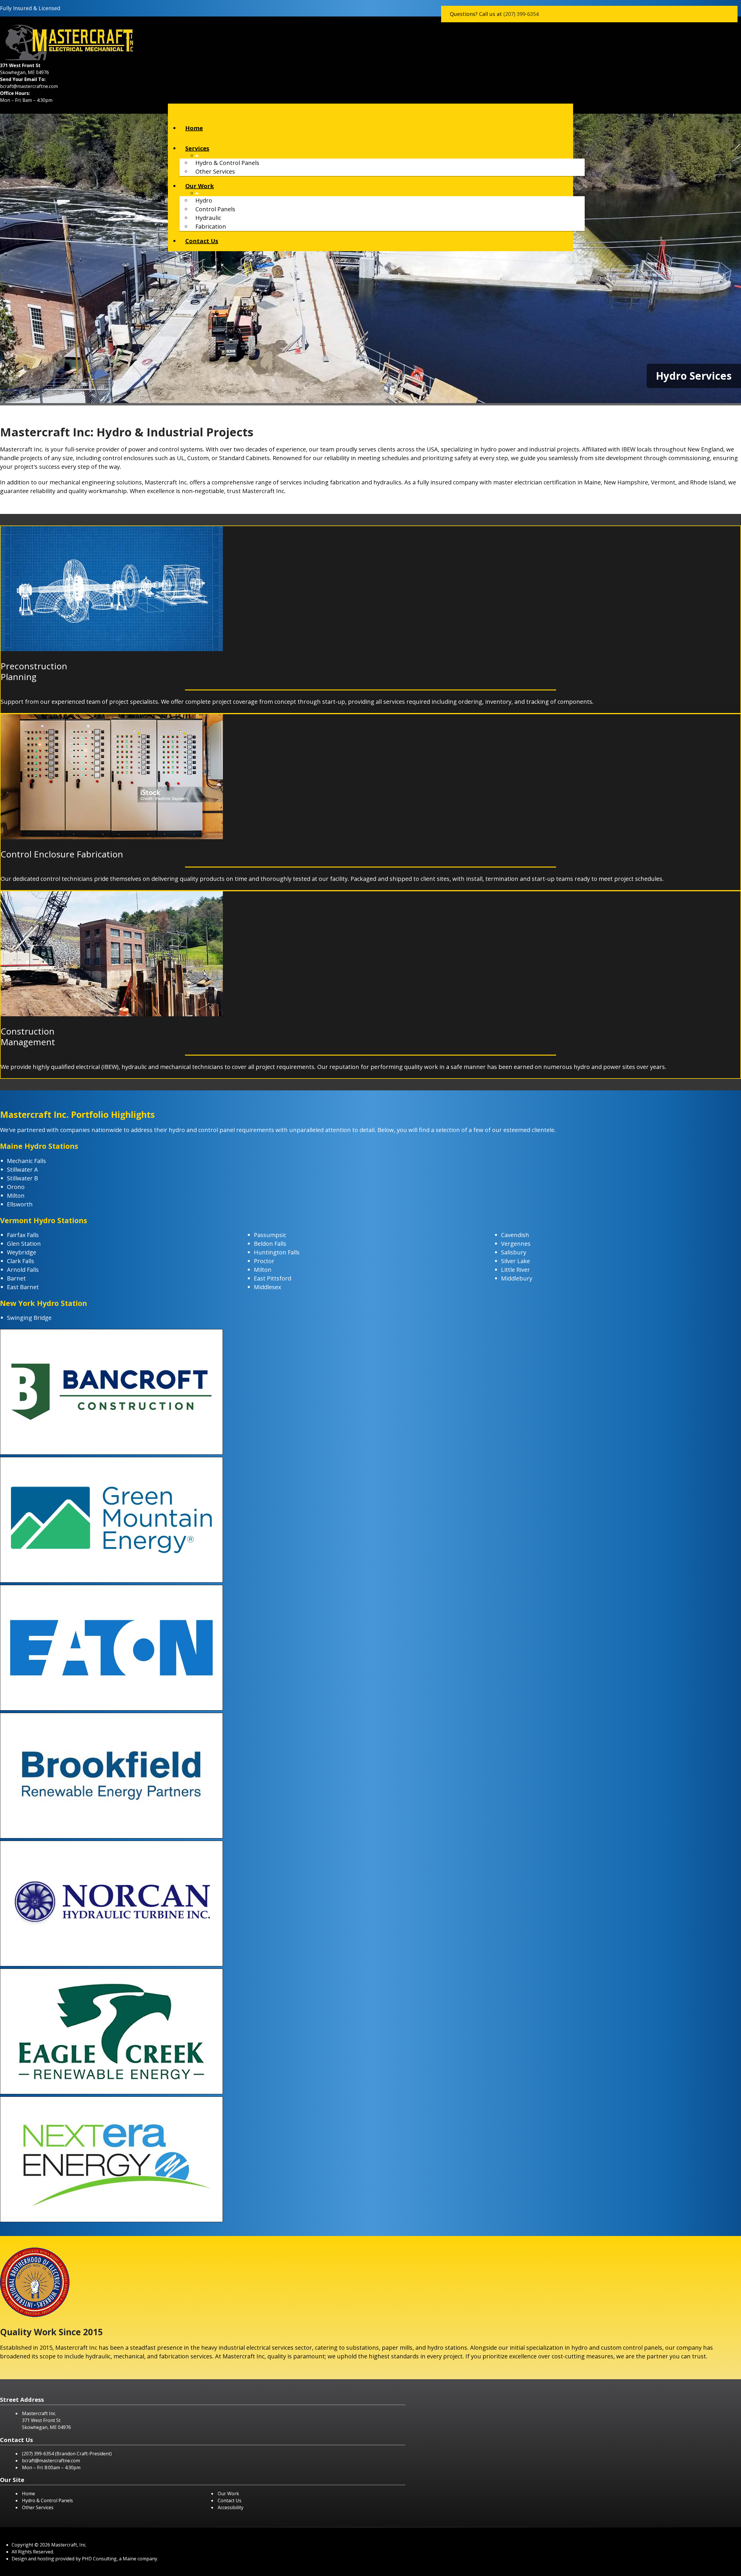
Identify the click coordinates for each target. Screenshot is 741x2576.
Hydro (204, 200)
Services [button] (197, 148)
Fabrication (211, 226)
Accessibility (231, 2507)
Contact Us (202, 241)
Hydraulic (208, 218)
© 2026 (42, 2545)
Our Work (228, 2494)
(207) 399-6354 (521, 14)
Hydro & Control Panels (227, 163)
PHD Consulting (99, 2559)
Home (194, 128)
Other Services (215, 171)
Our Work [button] (200, 186)
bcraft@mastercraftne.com (29, 86)
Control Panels (215, 209)
